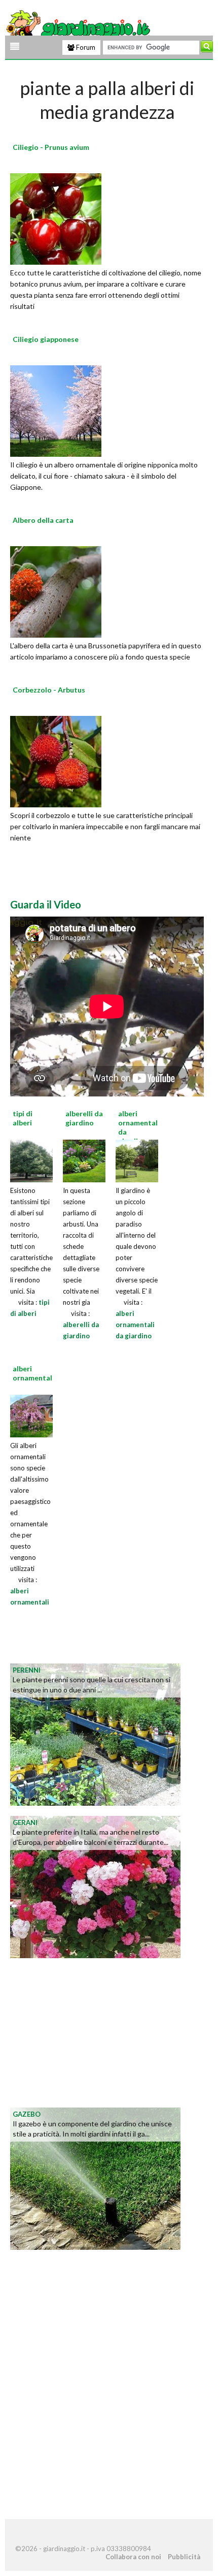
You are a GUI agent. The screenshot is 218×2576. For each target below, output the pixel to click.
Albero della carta (43, 520)
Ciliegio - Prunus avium (51, 147)
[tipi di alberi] (31, 1159)
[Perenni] (95, 1733)
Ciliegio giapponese (46, 339)
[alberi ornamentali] (31, 1415)
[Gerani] (95, 1886)
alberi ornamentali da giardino (135, 1325)
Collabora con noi (133, 2557)
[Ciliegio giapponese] (56, 410)
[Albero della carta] (56, 590)
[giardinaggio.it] (79, 27)
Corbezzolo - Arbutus (49, 690)
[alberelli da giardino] (84, 1159)
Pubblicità (184, 2557)
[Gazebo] (95, 2177)
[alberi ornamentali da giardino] (137, 1159)
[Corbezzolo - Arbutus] (56, 760)
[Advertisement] (91, 2032)
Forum (85, 47)
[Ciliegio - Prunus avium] (56, 217)
